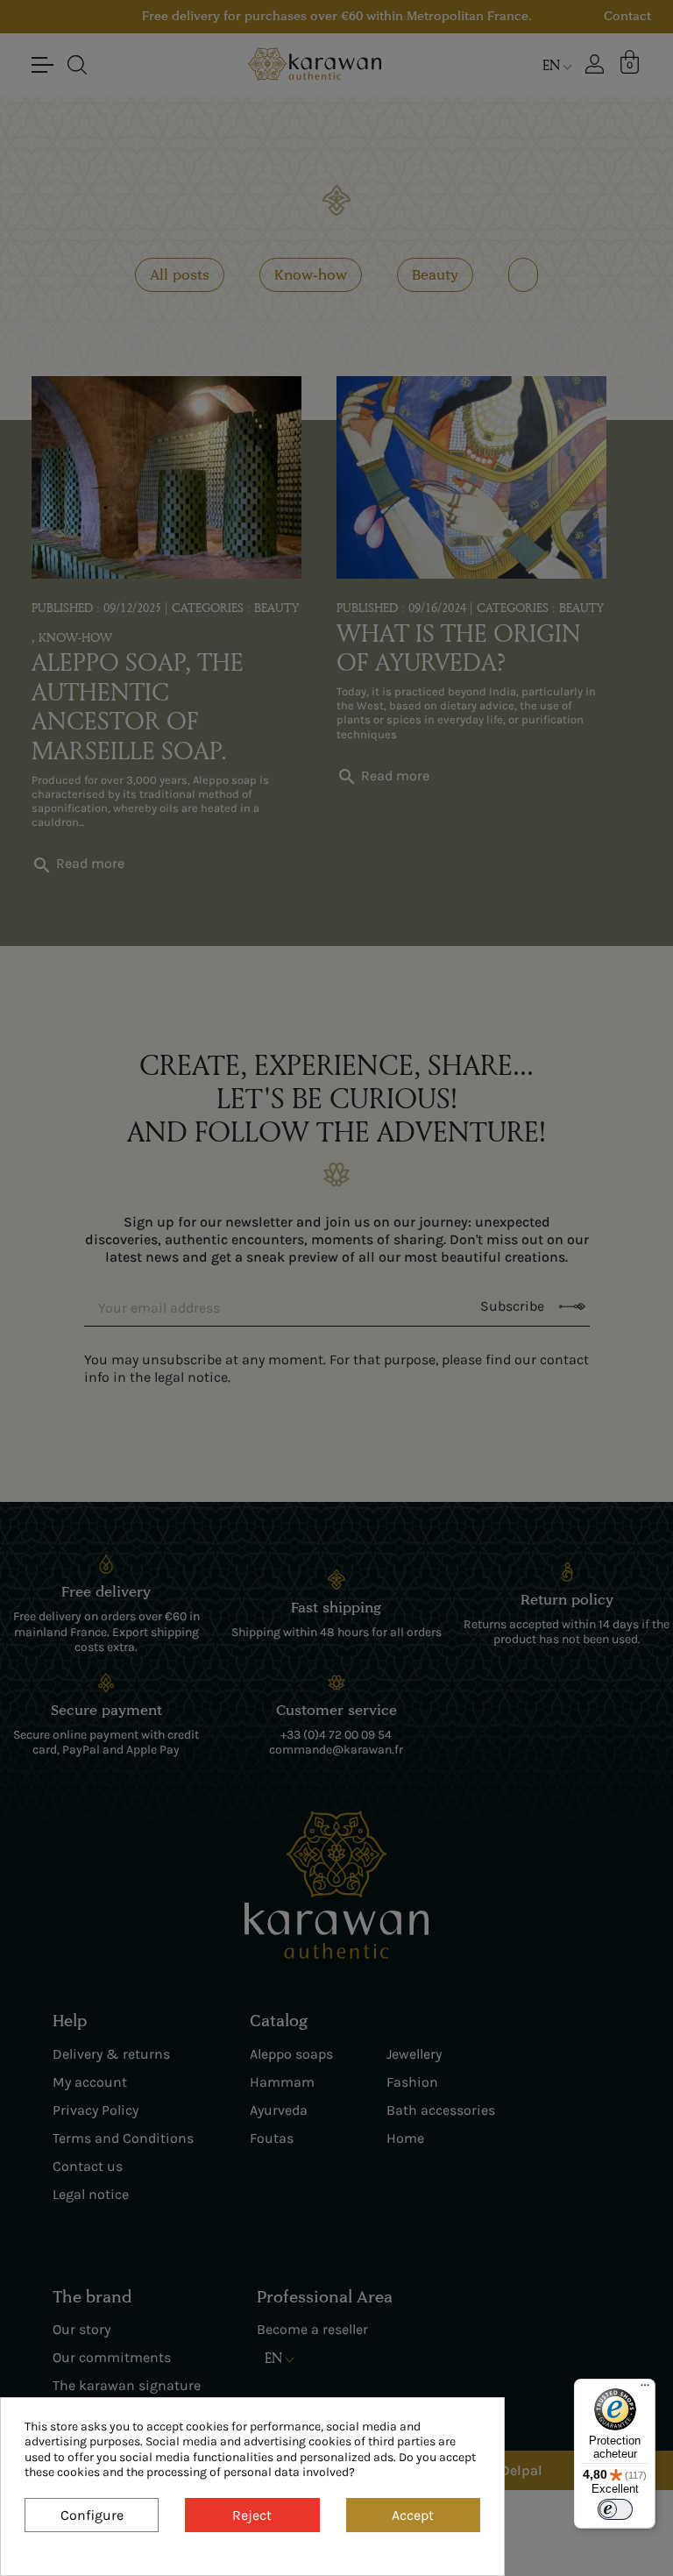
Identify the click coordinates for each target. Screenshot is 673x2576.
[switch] (615, 2509)
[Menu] (645, 2389)
